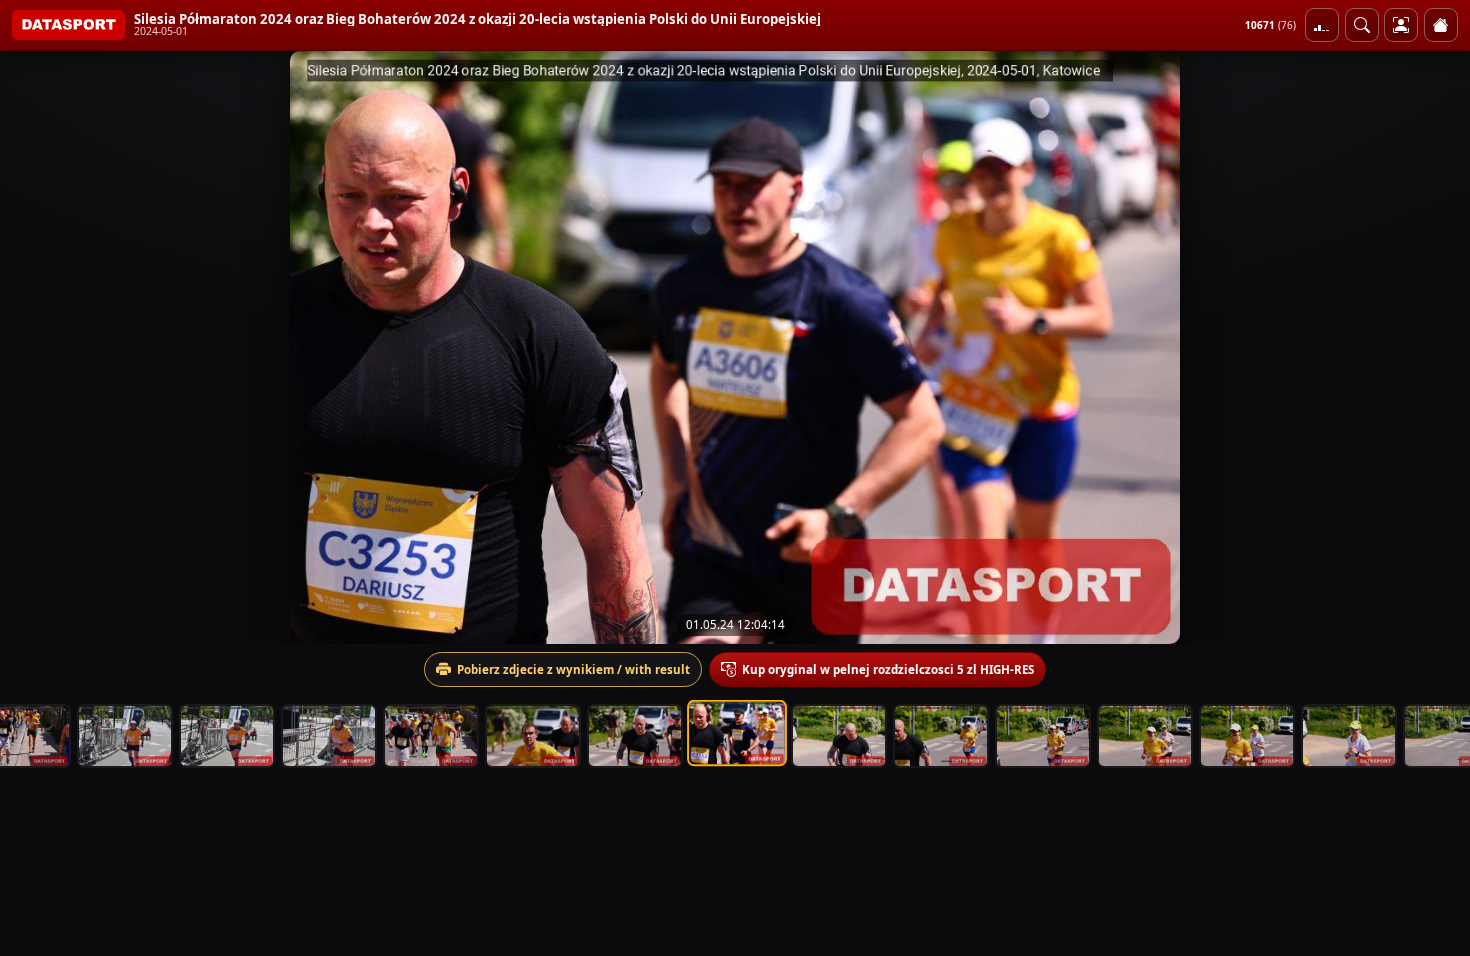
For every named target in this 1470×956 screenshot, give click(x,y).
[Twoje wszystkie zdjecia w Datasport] (1401, 25)
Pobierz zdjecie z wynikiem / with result (573, 669)
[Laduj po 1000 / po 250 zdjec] (1322, 25)
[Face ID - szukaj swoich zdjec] (1362, 25)
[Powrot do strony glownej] (1441, 25)
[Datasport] (68, 25)
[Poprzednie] (33, 347)
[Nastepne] (1437, 347)
